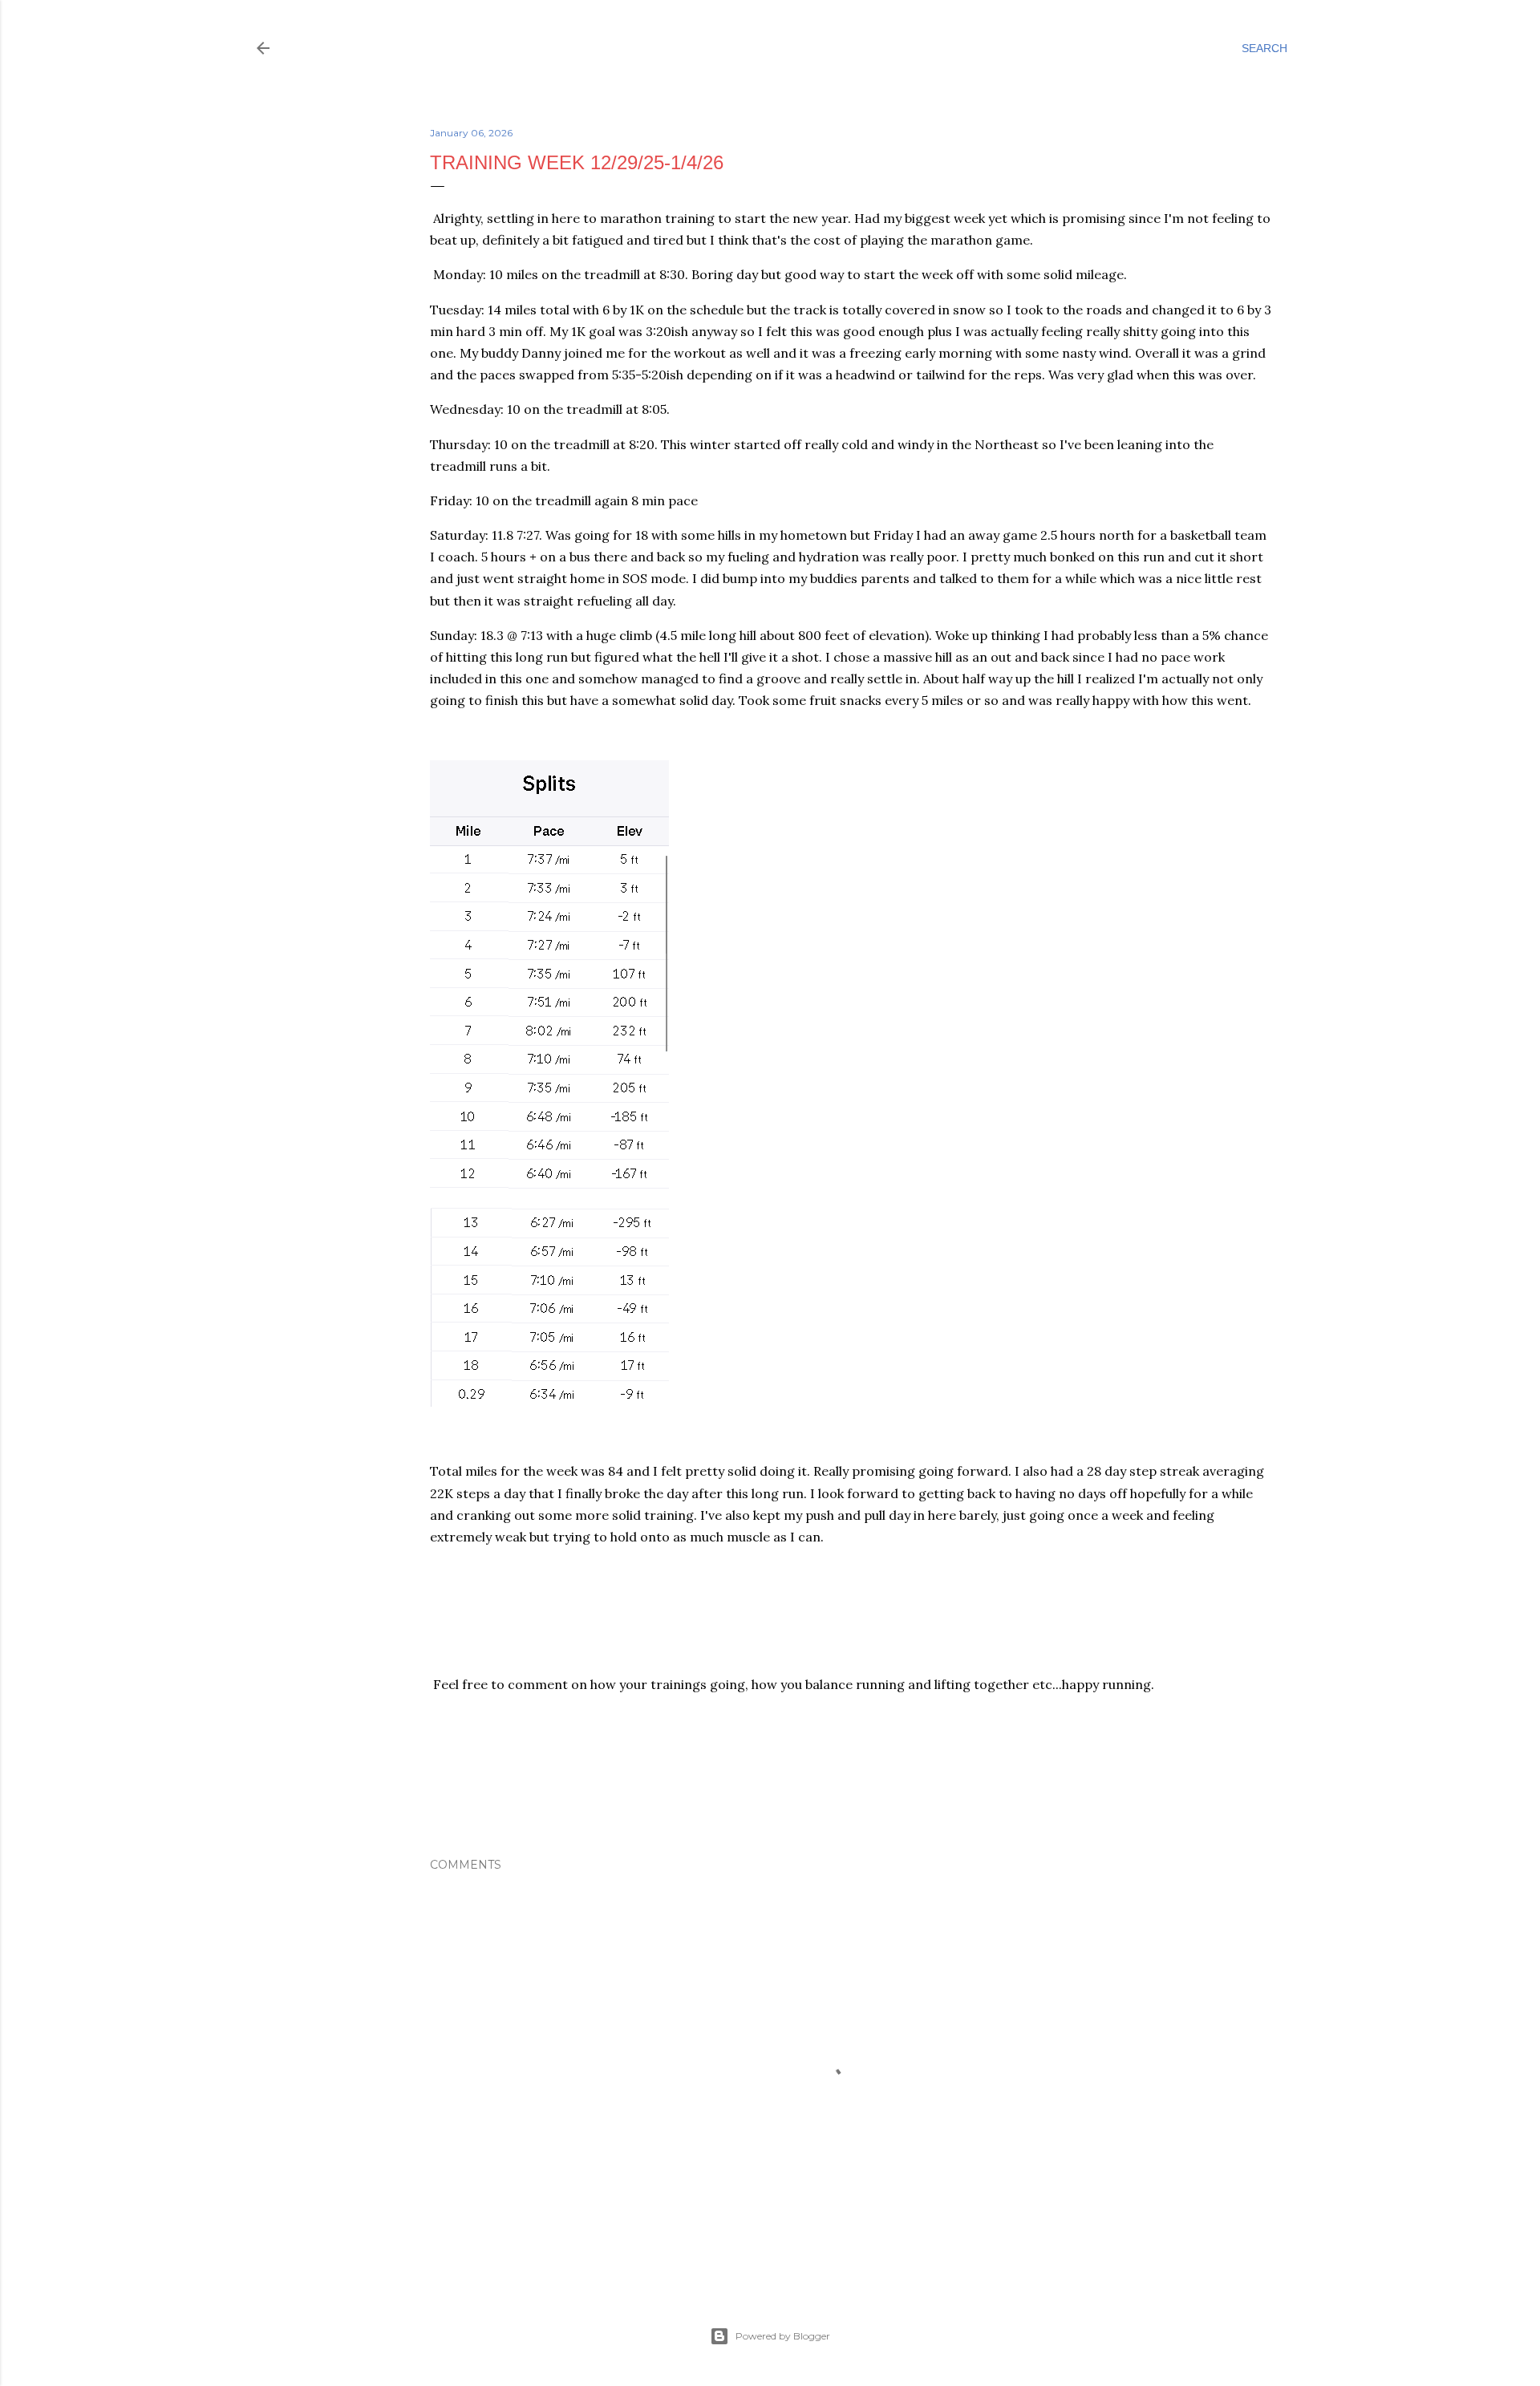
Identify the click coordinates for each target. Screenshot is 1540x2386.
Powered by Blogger (783, 2336)
